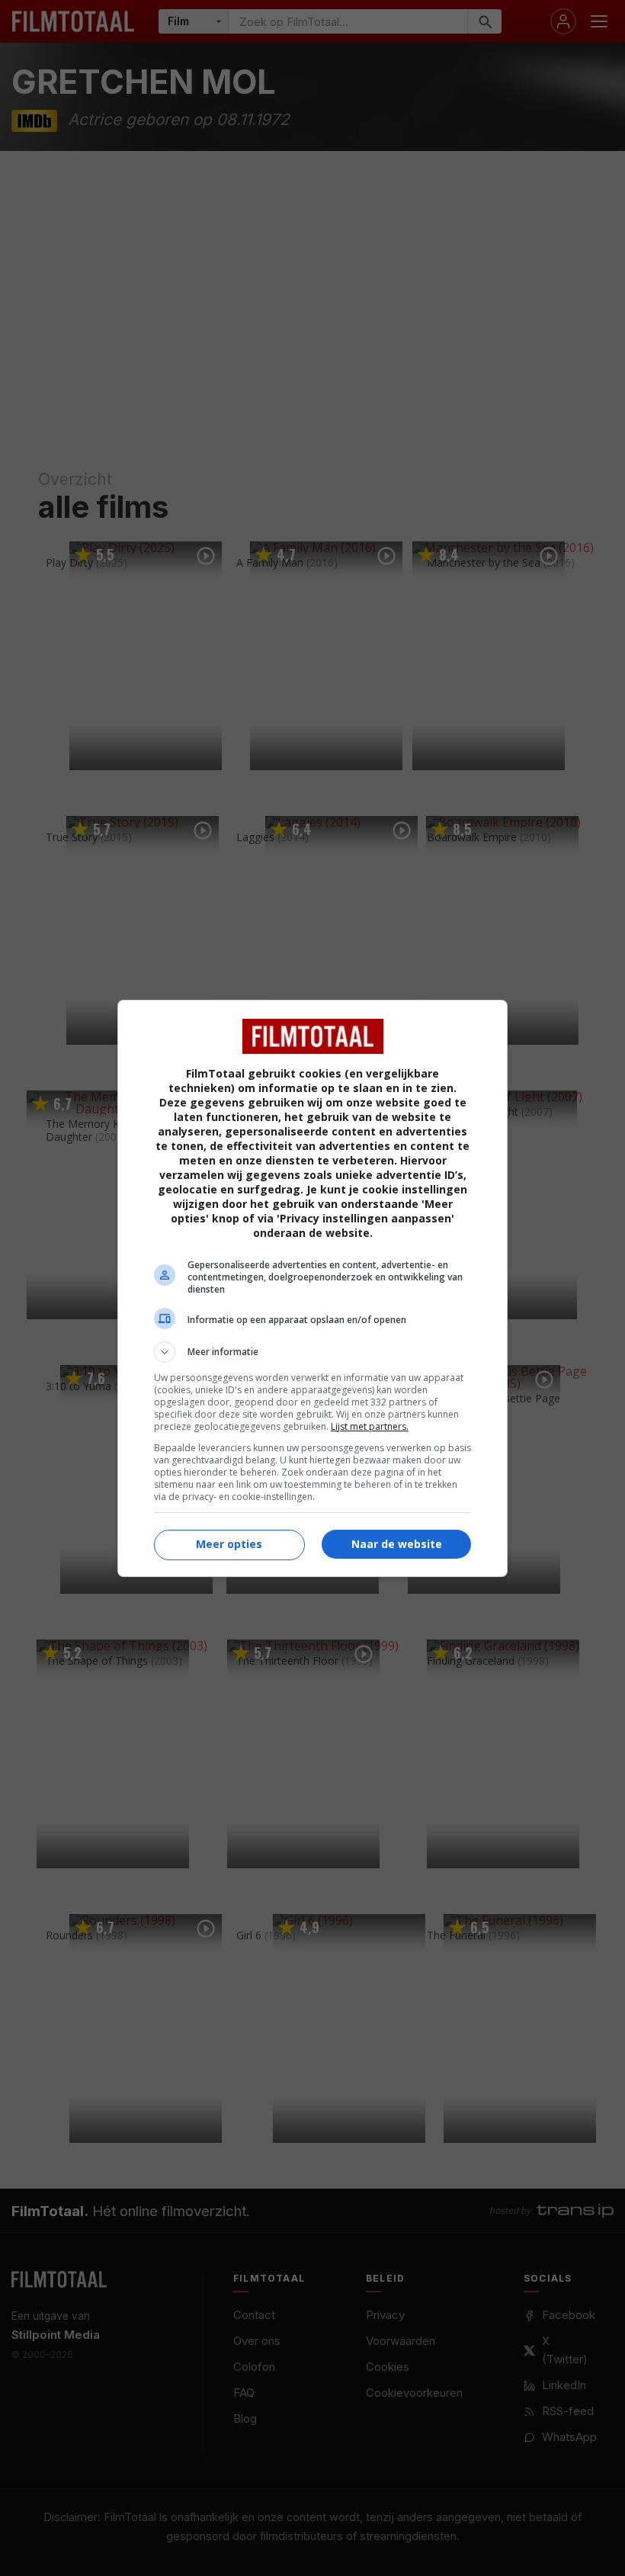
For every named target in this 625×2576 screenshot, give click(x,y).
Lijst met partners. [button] (370, 1426)
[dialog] (312, 1288)
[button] (312, 1352)
